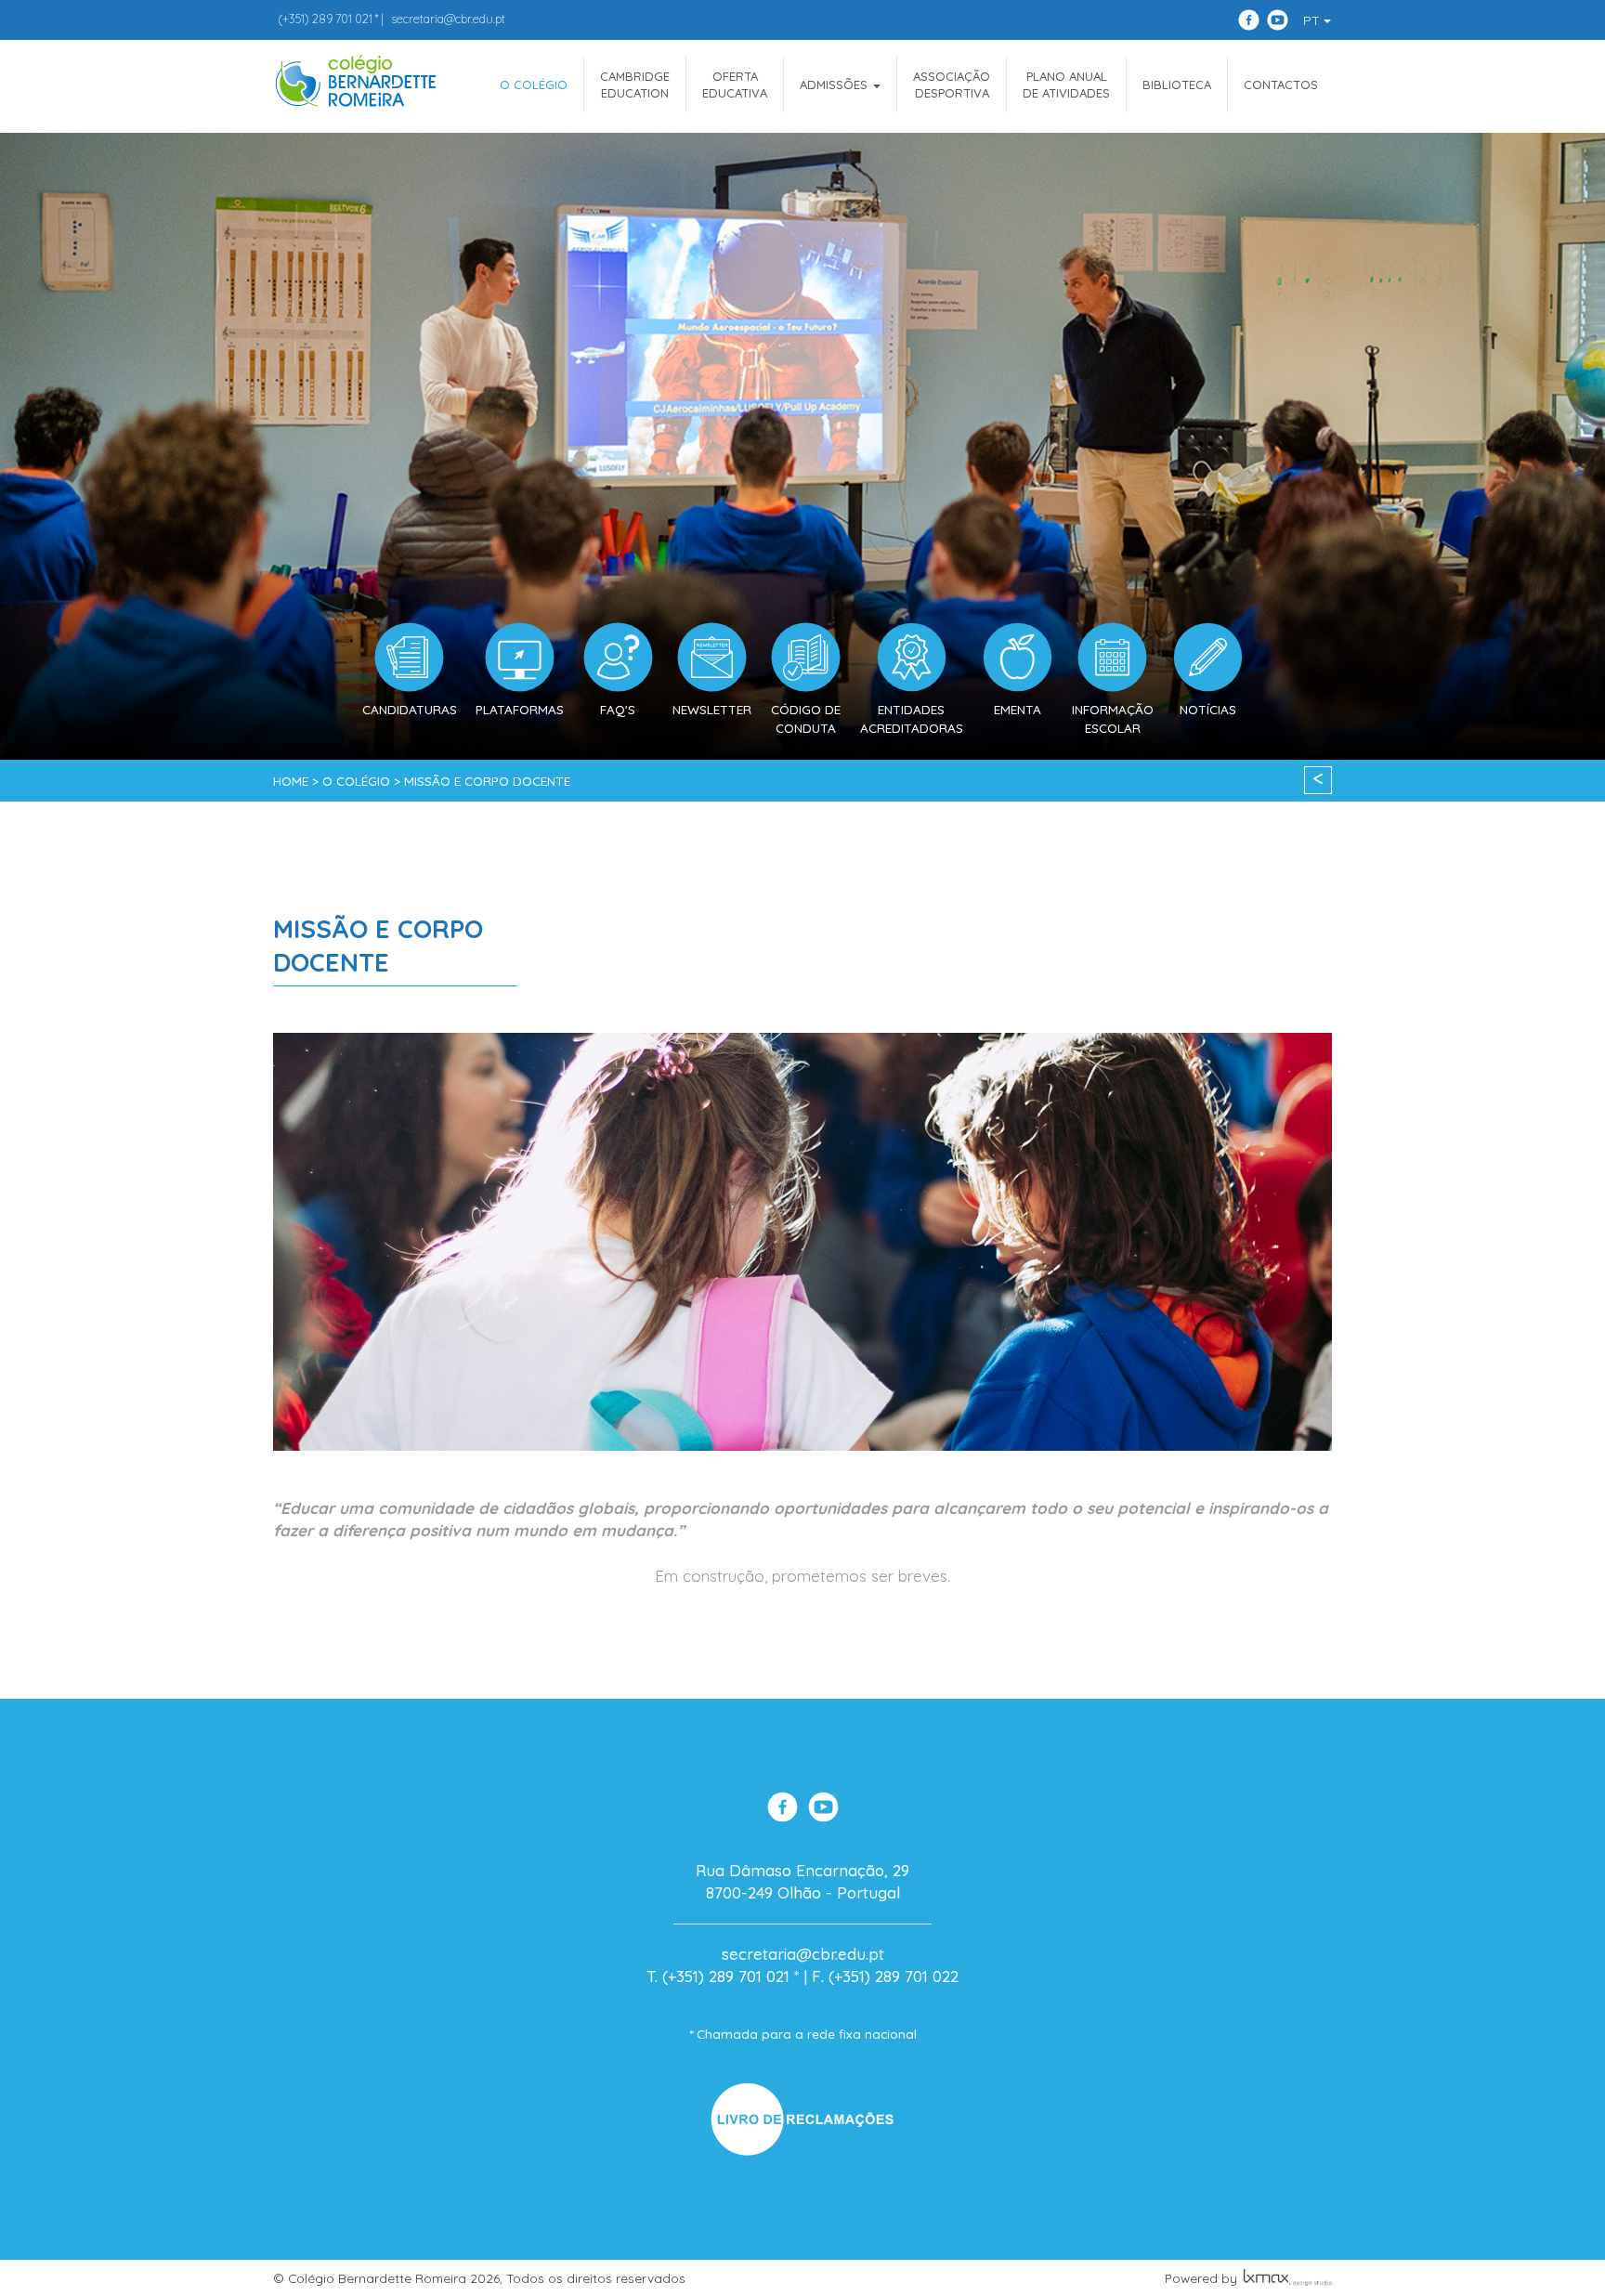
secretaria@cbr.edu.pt (448, 19)
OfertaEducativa (735, 85)
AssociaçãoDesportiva (952, 85)
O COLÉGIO (534, 85)
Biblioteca (1177, 85)
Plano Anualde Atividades (1066, 85)
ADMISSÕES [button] (835, 85)
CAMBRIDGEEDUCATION (635, 85)
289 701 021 (325, 19)
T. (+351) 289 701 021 (718, 1976)
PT (1313, 20)
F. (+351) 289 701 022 (885, 1976)
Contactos (1281, 85)
